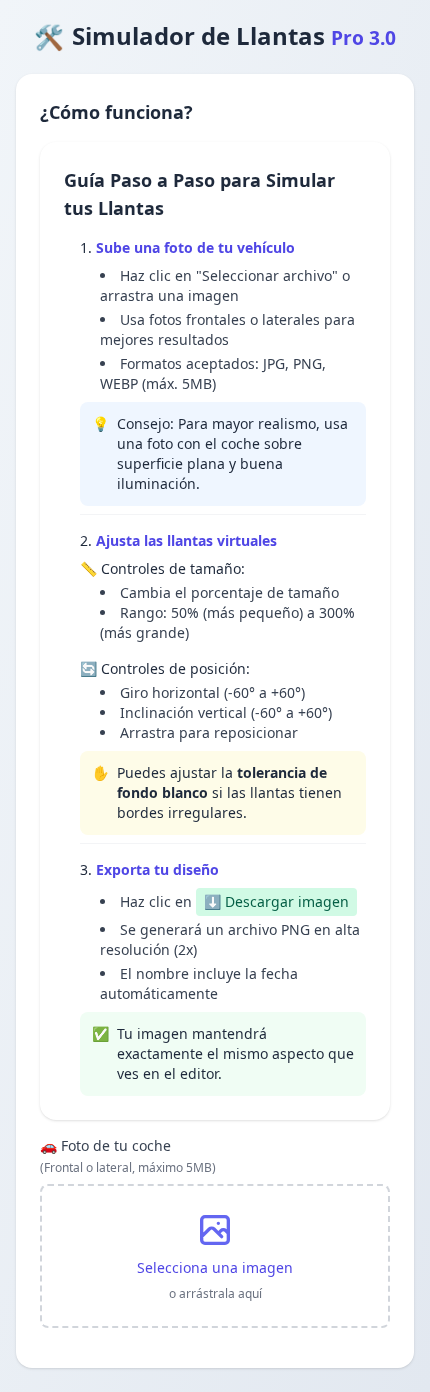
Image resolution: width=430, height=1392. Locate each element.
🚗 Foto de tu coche (128, 1156)
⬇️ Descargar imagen (276, 901)
